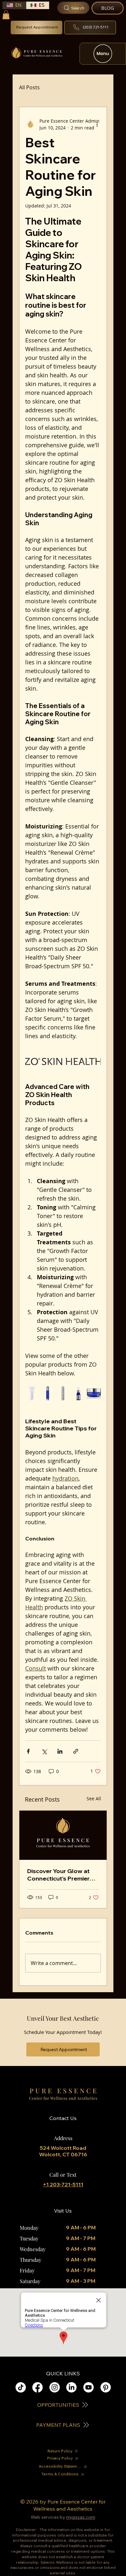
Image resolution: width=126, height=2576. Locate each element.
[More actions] (97, 124)
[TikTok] (21, 2387)
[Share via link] (76, 1751)
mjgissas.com (81, 2517)
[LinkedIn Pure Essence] (71, 2387)
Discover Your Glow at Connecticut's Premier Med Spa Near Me (58, 1875)
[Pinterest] (106, 2387)
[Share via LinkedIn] (60, 1751)
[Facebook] (37, 2387)
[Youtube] (89, 2387)
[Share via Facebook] (28, 1751)
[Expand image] (32, 1393)
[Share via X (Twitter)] (44, 1751)
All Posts (29, 87)
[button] (6, 15)
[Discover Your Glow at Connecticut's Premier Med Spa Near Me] (63, 1835)
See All (94, 1799)
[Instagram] (55, 2387)
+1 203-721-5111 (63, 2184)
